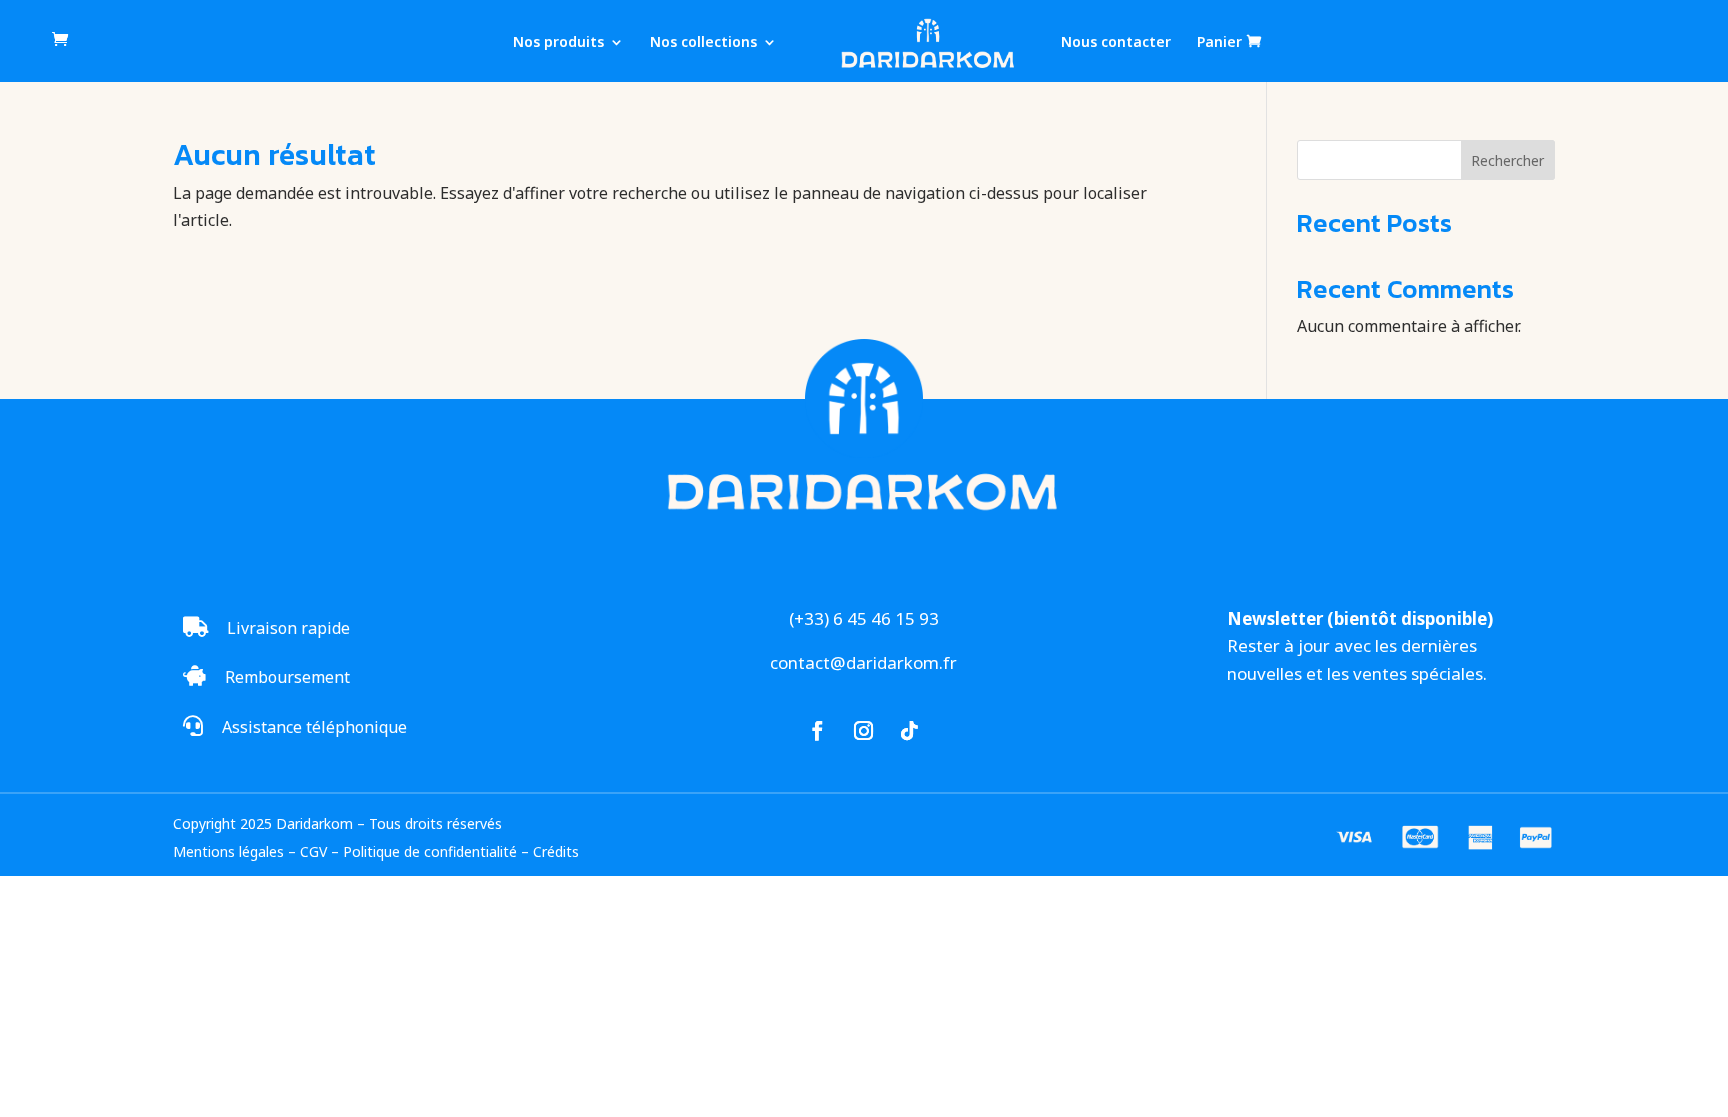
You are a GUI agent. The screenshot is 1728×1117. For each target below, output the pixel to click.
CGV (313, 851)
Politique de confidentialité (430, 851)
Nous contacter (1116, 43)
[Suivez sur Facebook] (818, 731)
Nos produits (558, 43)
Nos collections (703, 43)
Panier (1219, 42)
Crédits (556, 851)
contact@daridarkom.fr (863, 662)
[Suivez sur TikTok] (910, 731)
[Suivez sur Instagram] (864, 731)
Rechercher (1507, 160)
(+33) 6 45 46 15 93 (864, 618)
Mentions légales (228, 851)
